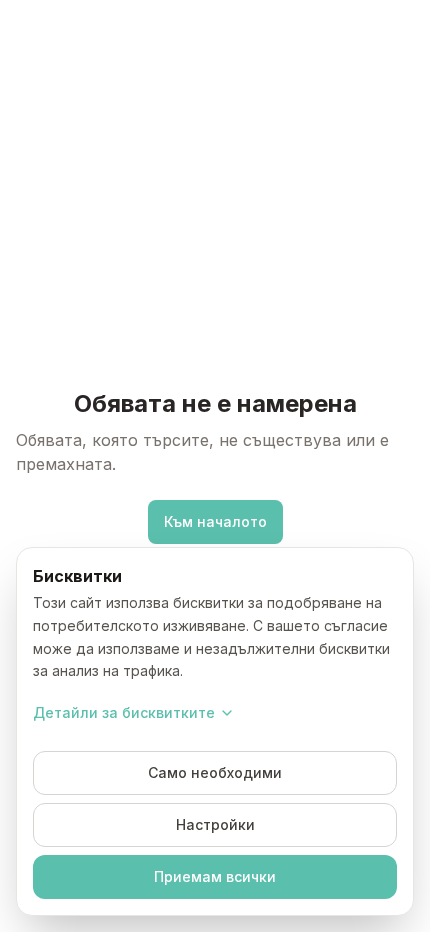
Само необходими (215, 772)
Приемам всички (215, 876)
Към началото (215, 521)
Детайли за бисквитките (124, 712)
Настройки (215, 824)
